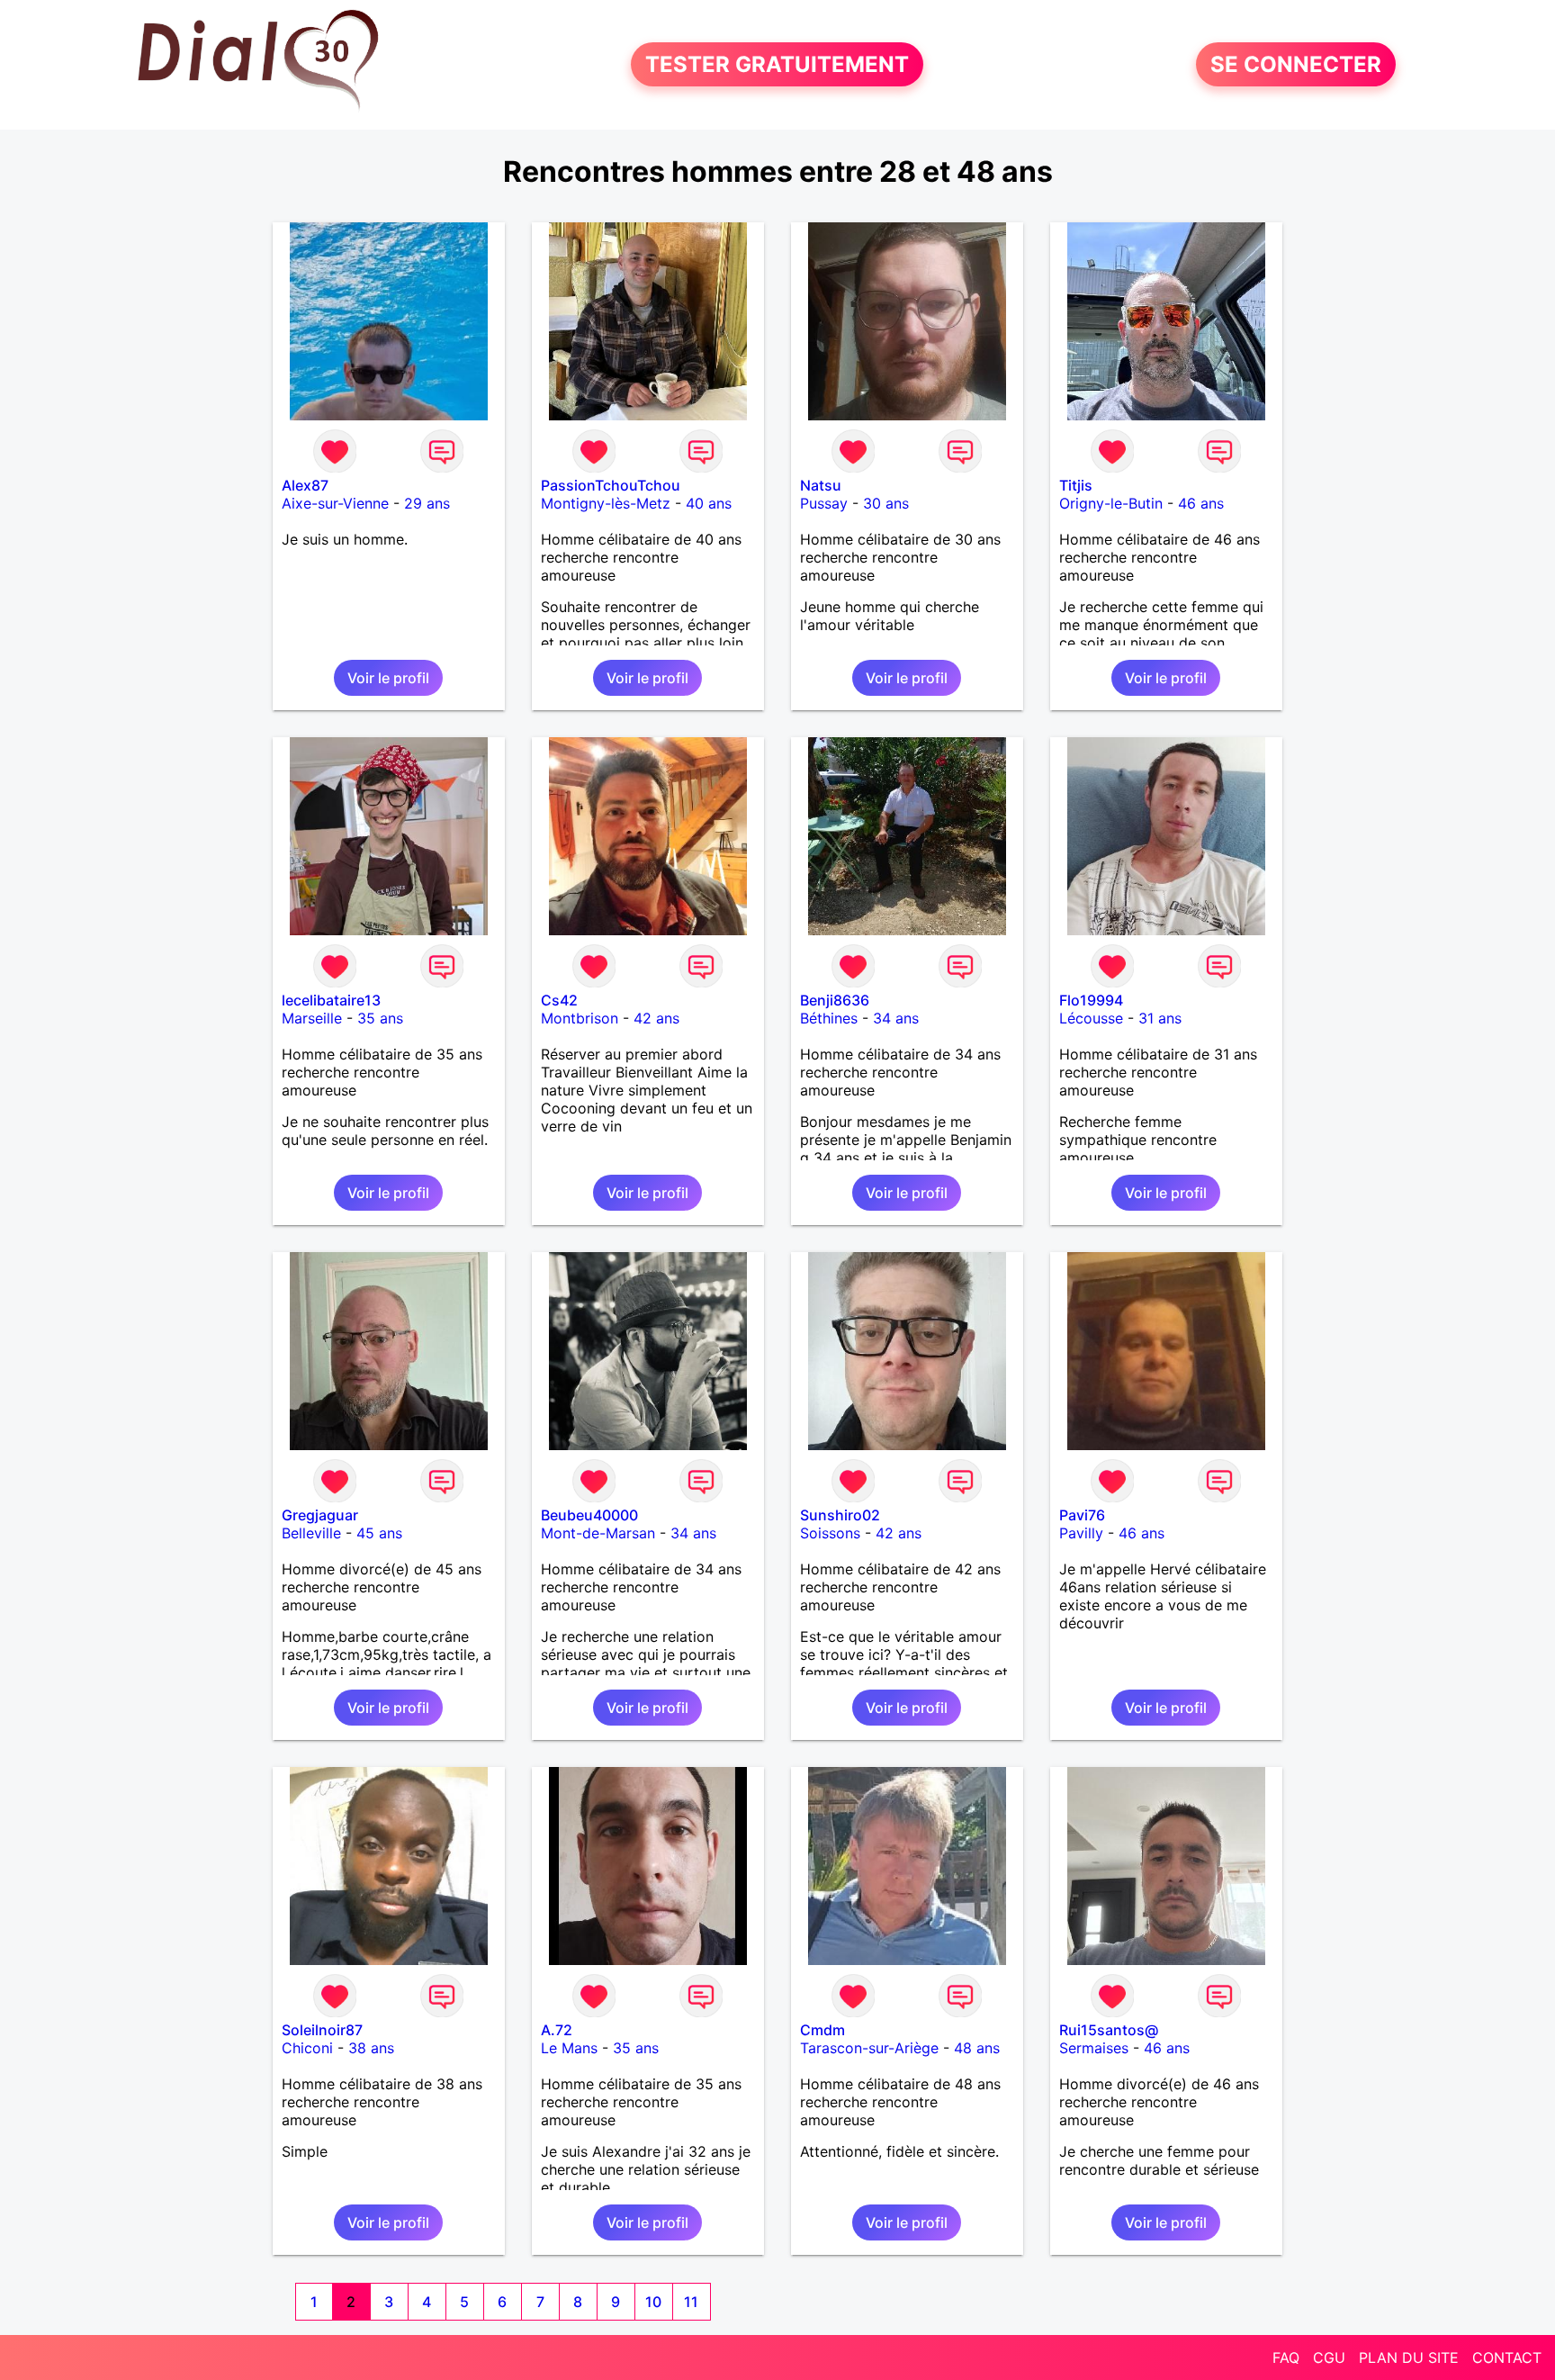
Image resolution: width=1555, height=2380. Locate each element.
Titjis (1076, 485)
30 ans (886, 503)
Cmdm (822, 2030)
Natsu (821, 485)
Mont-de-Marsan (598, 1533)
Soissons (830, 1533)
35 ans (380, 1018)
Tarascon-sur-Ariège (869, 2048)
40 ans (709, 503)
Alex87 (305, 485)
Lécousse (1091, 1018)
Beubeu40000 (589, 1515)
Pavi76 (1082, 1515)
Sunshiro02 (840, 1515)
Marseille (312, 1018)
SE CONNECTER (1296, 64)
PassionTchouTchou (611, 485)
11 (691, 2302)
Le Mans (569, 2048)
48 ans (977, 2048)
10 (653, 2302)
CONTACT (1507, 2357)
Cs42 (559, 1000)
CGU (1329, 2357)
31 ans (1160, 1018)
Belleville (311, 1533)
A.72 (557, 2030)
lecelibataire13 (331, 1000)
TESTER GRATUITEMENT (777, 64)
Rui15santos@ (1109, 2030)
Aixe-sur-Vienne (335, 503)
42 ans (656, 1018)
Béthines (829, 1018)
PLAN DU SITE (1409, 2357)
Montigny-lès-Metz (606, 503)
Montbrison (580, 1018)
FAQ (1286, 2357)
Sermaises (1094, 2048)
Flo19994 (1091, 1000)
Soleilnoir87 (322, 2030)
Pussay (824, 503)
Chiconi (307, 2048)
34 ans (896, 1018)
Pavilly (1081, 1533)
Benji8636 (835, 1000)
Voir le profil (388, 678)
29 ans (427, 503)
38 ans (371, 2048)
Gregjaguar (320, 1515)
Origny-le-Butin (1111, 503)
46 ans (1201, 503)
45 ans (379, 1533)
